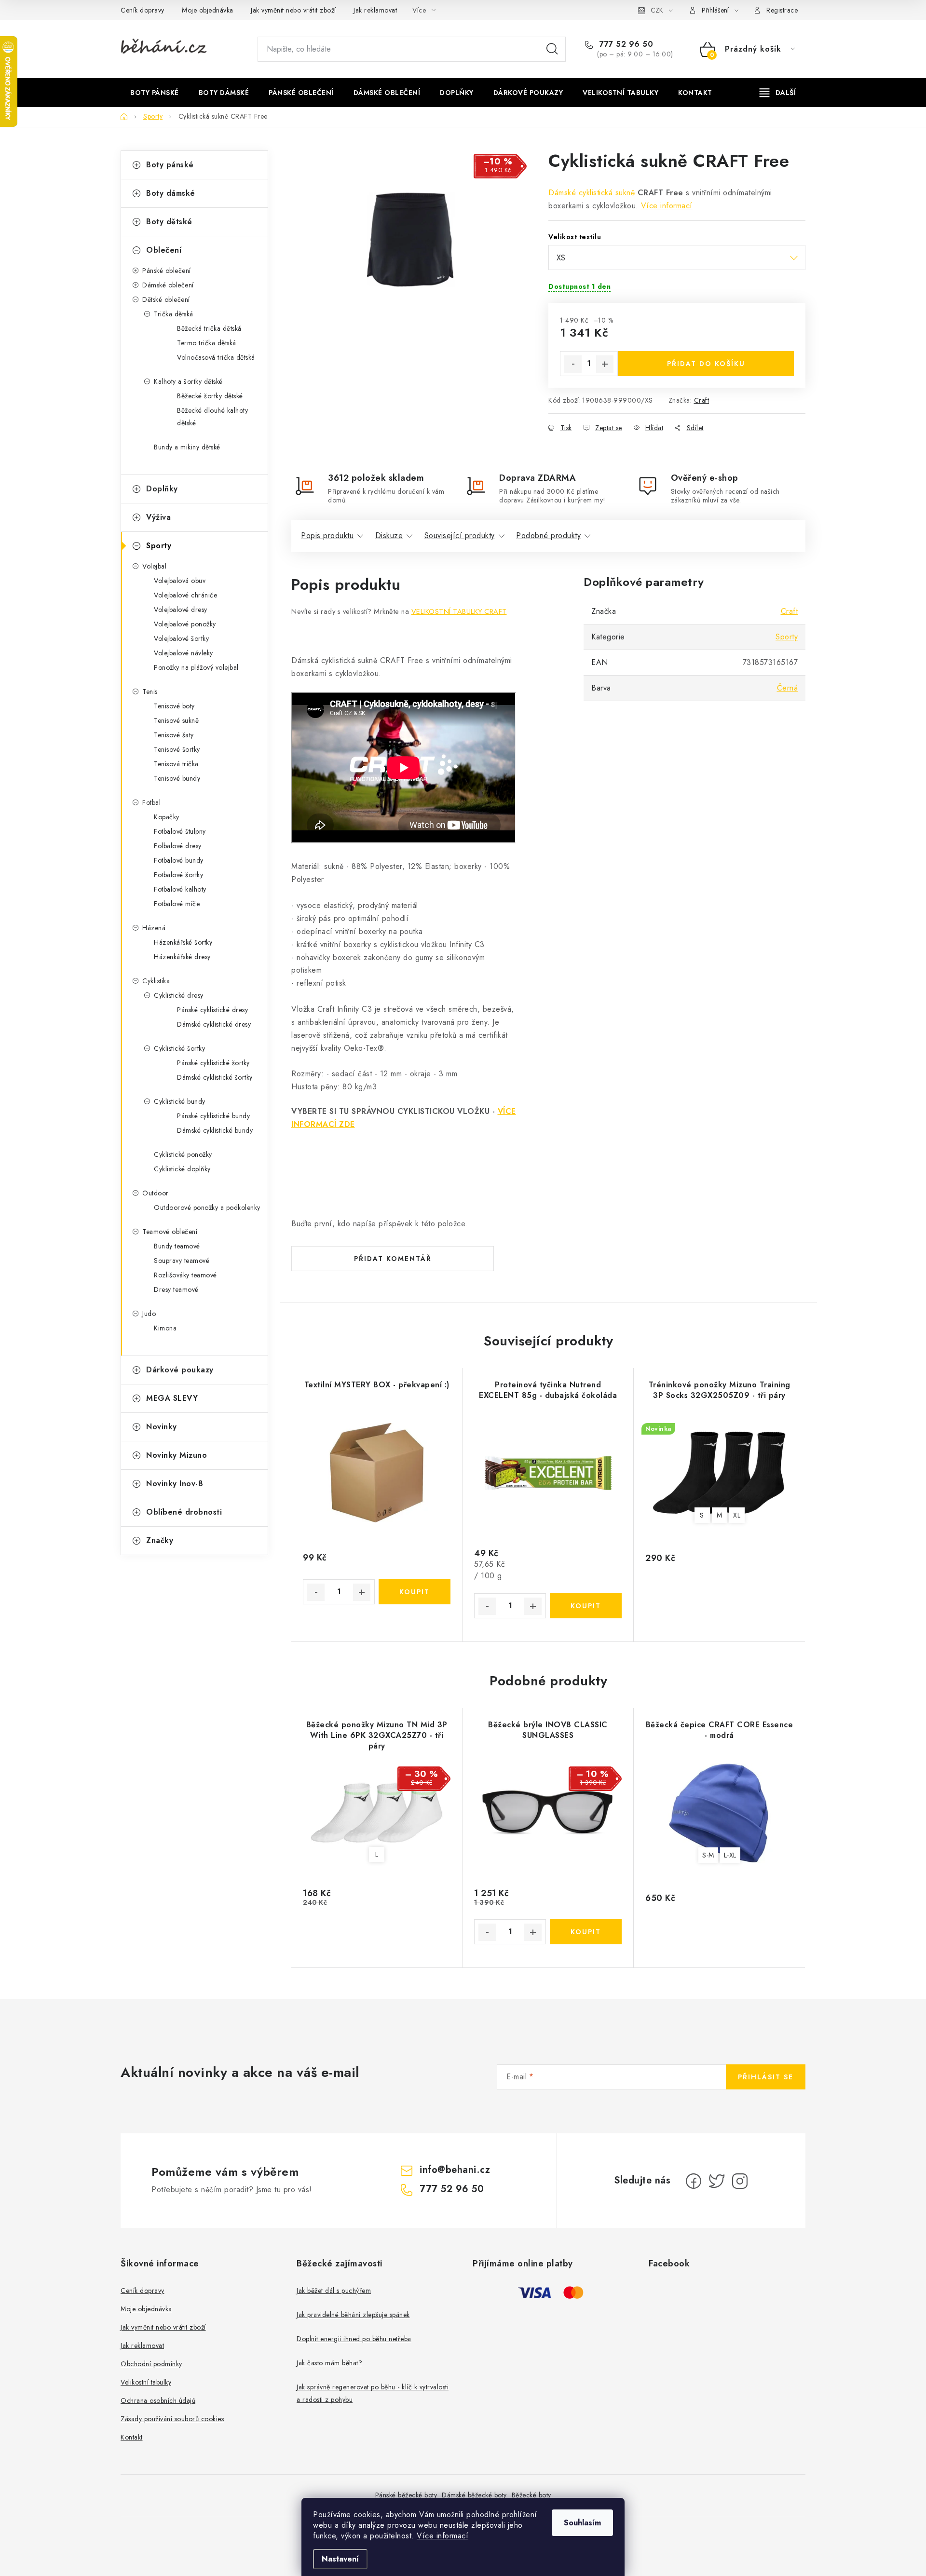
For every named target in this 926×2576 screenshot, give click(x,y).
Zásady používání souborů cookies (172, 2419)
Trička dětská (174, 314)
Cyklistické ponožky (183, 1154)
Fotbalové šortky (178, 875)
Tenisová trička (176, 764)
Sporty (159, 546)
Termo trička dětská (207, 343)
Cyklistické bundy (180, 1101)
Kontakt (132, 2437)
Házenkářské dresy (182, 957)
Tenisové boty (174, 706)
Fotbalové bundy (179, 860)
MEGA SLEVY (172, 1398)
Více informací (443, 2536)
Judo (149, 1314)
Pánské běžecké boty (406, 2495)
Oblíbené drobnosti (184, 1512)
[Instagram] (740, 2181)
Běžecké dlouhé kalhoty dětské (212, 417)
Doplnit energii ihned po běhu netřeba (354, 2339)
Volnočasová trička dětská (216, 357)
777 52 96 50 (625, 44)
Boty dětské (169, 222)
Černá (788, 688)
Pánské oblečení (167, 271)
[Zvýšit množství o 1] (605, 364)
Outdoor (156, 1193)
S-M (708, 1855)
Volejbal (154, 566)
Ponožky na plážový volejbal (196, 667)
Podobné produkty (548, 536)
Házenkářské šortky (183, 942)
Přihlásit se (766, 2077)
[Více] (778, 93)
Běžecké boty (531, 2495)
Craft (702, 400)
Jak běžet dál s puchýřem (334, 2291)
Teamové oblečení (170, 1232)
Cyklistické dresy (179, 995)
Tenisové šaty (174, 735)
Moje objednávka (208, 10)
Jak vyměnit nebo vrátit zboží (293, 10)
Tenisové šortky (177, 749)
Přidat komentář (393, 1259)
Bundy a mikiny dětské (187, 447)
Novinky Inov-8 (175, 1484)
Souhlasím (582, 2523)
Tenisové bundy (177, 778)
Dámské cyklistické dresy (214, 1024)
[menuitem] (155, 93)
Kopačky (167, 817)
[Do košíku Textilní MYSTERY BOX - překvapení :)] (415, 1592)
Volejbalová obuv (180, 581)
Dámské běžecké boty (474, 2495)
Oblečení (164, 250)
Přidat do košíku (706, 364)
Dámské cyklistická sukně (592, 193)
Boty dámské (171, 193)
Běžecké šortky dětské (210, 396)
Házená (154, 928)
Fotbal (151, 802)
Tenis (150, 691)
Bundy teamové (177, 1246)
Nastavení (340, 2559)
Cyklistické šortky (179, 1048)
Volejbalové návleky (184, 653)
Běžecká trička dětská (209, 328)
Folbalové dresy (178, 846)
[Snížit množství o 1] (573, 364)
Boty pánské (170, 165)
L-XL (730, 1855)
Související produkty (460, 536)
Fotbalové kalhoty (180, 889)
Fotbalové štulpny (180, 831)
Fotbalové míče (177, 904)
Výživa (158, 517)
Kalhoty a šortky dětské (188, 381)
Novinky (162, 1427)
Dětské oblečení (166, 299)
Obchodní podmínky (151, 2364)
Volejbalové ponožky (185, 624)
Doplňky (162, 489)
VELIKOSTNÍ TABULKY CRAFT (459, 611)
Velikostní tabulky (146, 2382)
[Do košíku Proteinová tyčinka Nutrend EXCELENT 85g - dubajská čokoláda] (586, 1606)
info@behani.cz (455, 2170)
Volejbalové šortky (181, 638)
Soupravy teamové (182, 1261)
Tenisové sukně (176, 720)
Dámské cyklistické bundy (215, 1130)
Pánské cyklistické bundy (213, 1116)
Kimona (165, 1328)
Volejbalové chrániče (185, 595)
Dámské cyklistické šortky (215, 1077)
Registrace (782, 10)
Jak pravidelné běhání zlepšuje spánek (353, 2315)
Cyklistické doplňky (182, 1169)
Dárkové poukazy (180, 1370)
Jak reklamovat (375, 10)
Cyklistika (156, 981)
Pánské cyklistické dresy (212, 1010)
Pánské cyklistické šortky (213, 1063)
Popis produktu (327, 536)
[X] (717, 2181)
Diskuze (389, 536)
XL (737, 1515)
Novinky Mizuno (177, 1455)
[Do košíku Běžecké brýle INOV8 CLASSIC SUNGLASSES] (586, 1932)
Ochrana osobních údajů (158, 2400)
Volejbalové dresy (181, 610)
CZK (657, 10)
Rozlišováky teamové (185, 1275)
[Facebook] (694, 2181)
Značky (160, 1540)
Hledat (552, 49)
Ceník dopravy (143, 10)
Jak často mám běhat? (329, 2363)
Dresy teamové (176, 1289)
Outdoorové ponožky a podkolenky (207, 1207)
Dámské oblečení (168, 285)
